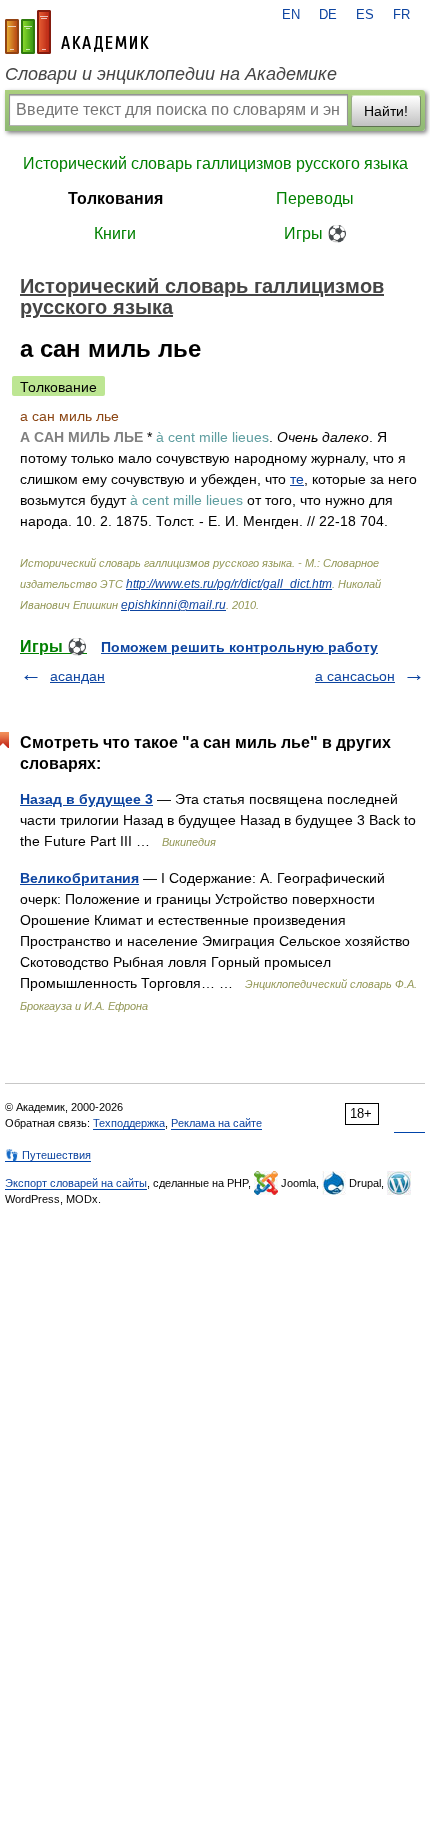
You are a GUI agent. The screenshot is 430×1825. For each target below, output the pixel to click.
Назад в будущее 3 (86, 799)
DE (328, 15)
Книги (115, 233)
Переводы (315, 198)
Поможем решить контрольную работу (239, 647)
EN (291, 15)
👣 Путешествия (48, 1155)
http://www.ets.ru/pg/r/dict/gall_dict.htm (229, 584)
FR (401, 15)
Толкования (115, 198)
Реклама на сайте (216, 1123)
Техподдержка (129, 1123)
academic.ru (77, 32)
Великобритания (79, 878)
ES (365, 15)
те (297, 479)
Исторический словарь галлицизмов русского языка (215, 163)
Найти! (386, 111)
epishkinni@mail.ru (173, 605)
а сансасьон (355, 676)
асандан (77, 676)
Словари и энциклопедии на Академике (171, 74)
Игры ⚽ (315, 233)
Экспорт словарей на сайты (76, 1183)
